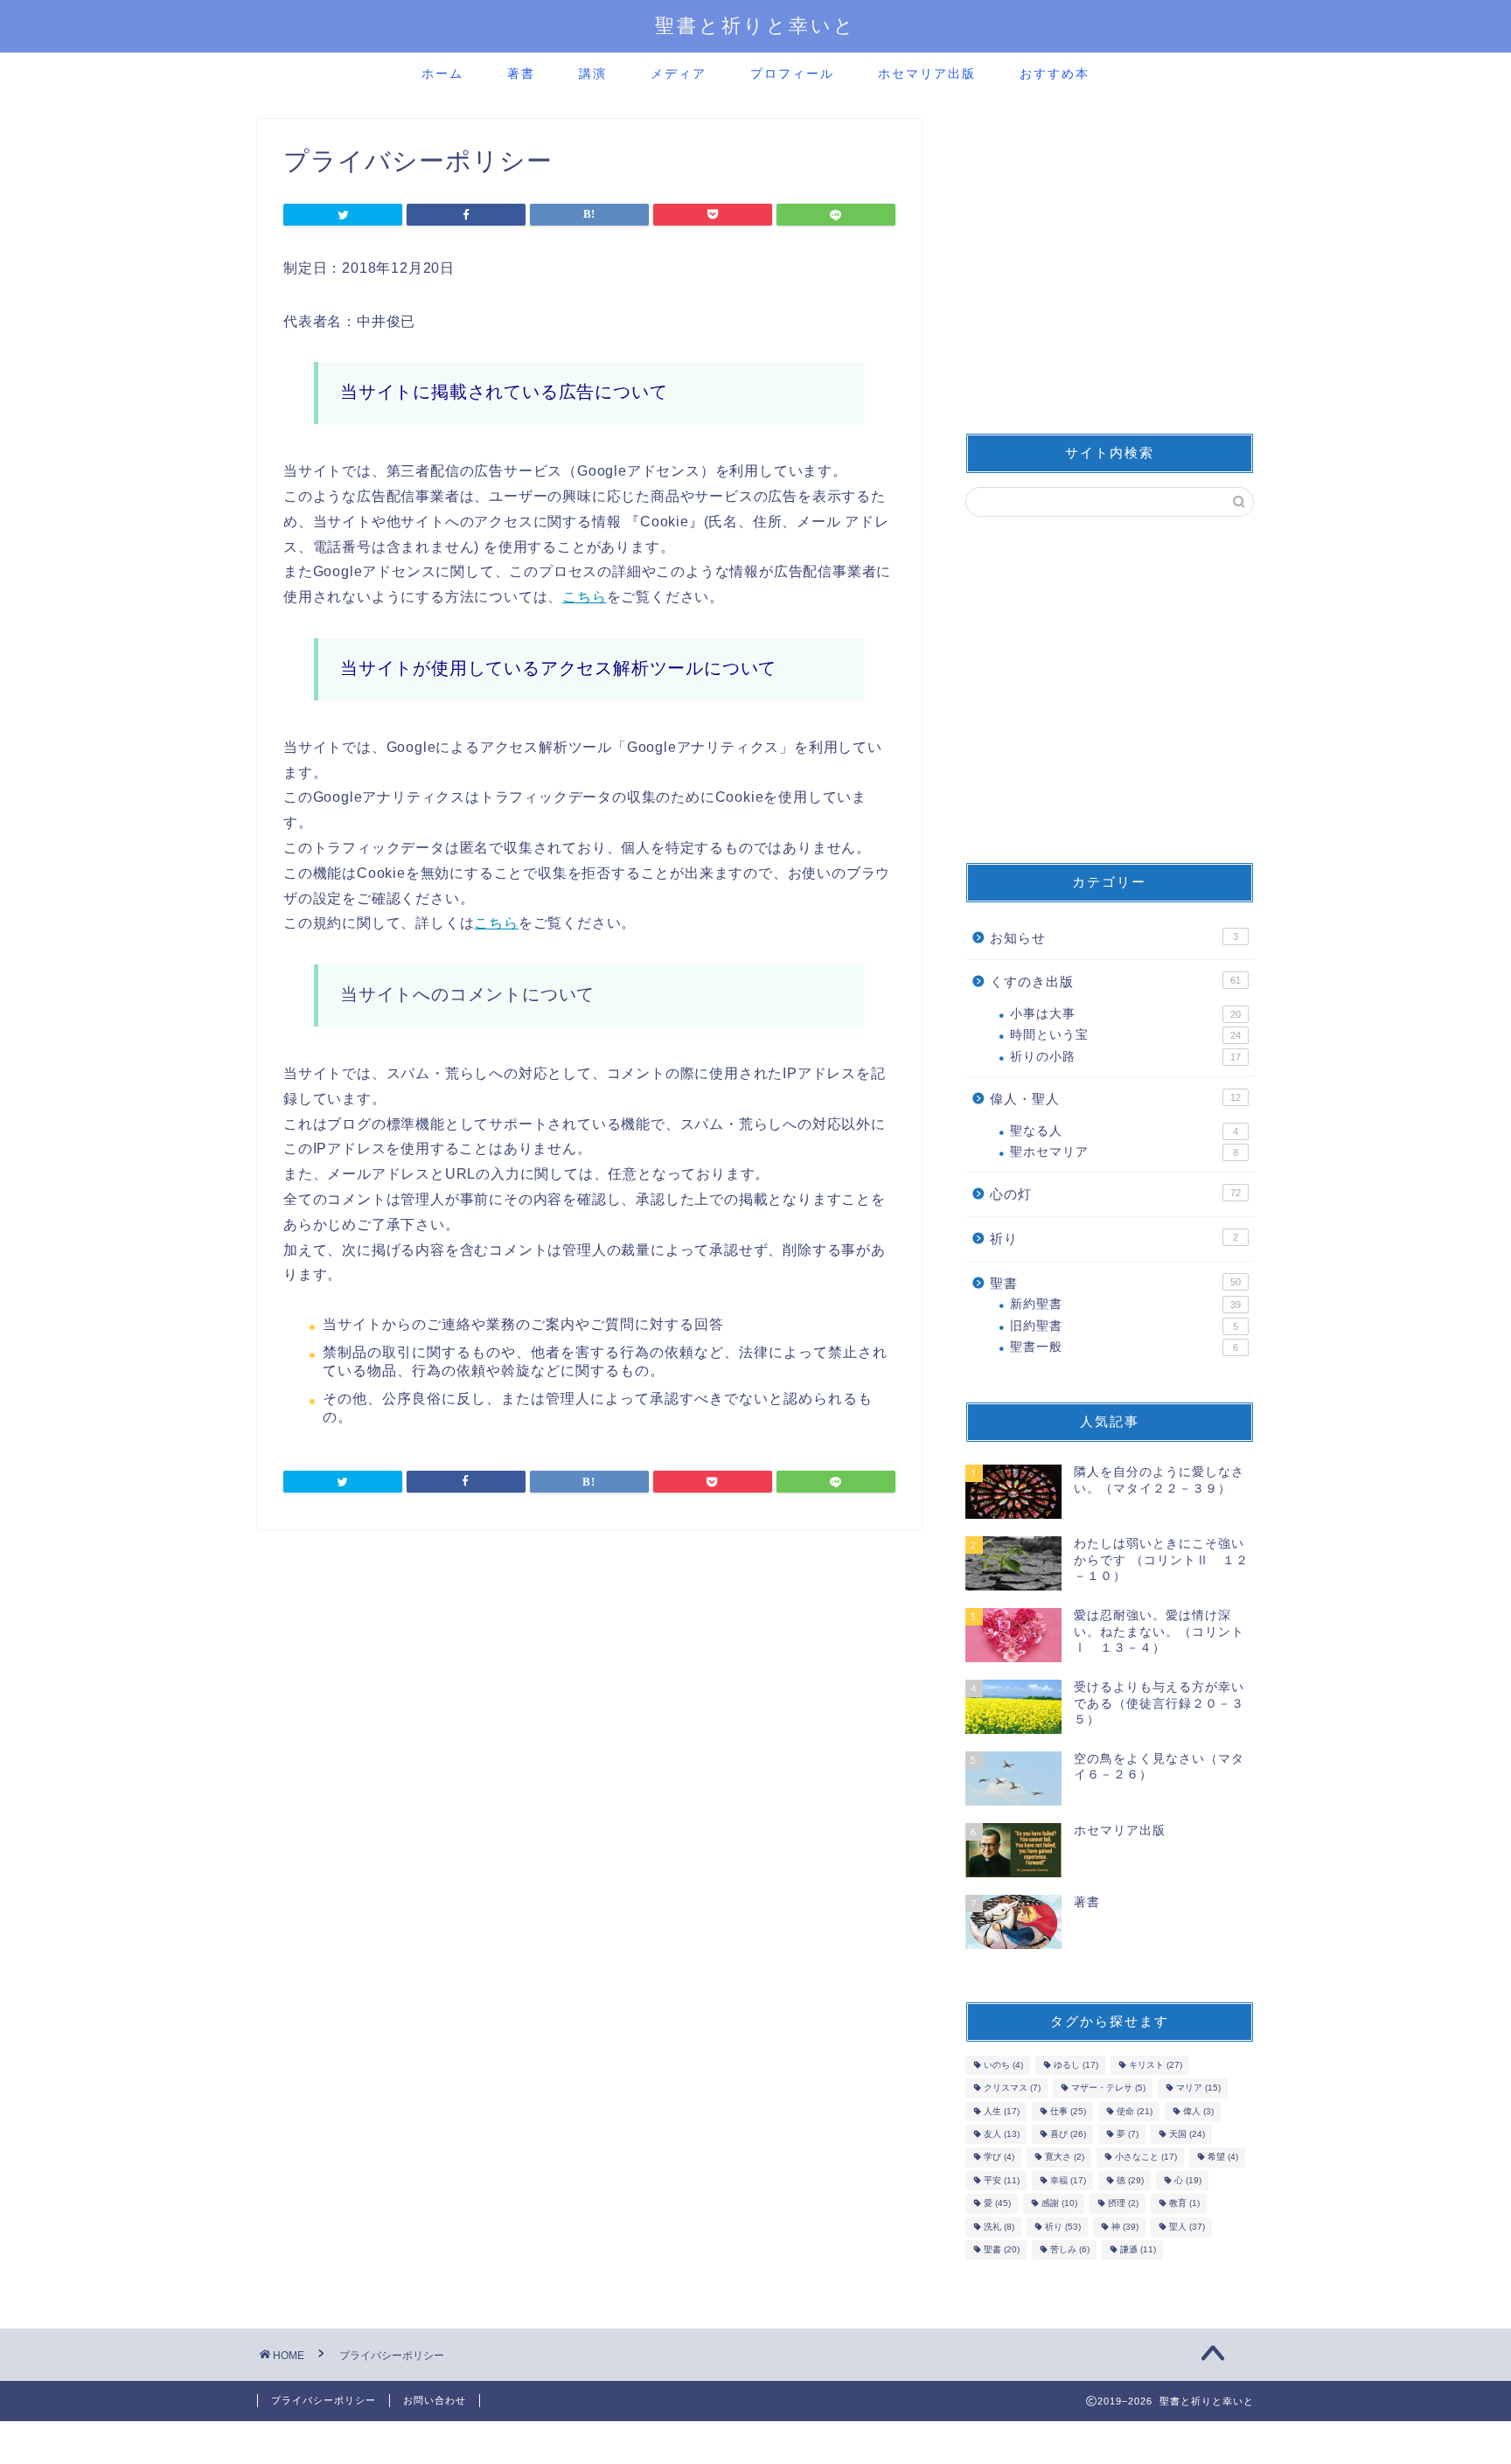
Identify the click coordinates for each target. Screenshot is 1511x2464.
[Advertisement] (1110, 267)
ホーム (442, 73)
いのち (1003, 2065)
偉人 (1198, 2111)
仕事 (1068, 2111)
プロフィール (792, 73)
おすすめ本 (1055, 73)
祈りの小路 (1125, 1057)
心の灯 (1115, 1194)
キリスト (1156, 2065)
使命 (1135, 2111)
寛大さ (1065, 2158)
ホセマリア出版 (927, 73)
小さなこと (1146, 2158)
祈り (1114, 1239)
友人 (1002, 2134)
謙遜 (1138, 2249)
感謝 (1059, 2204)
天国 (1187, 2134)
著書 (521, 73)
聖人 (1187, 2227)
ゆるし (1076, 2065)
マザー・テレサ (1108, 2088)
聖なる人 (1124, 1131)
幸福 (1068, 2180)
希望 (1223, 2158)
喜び (1068, 2134)
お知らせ (1114, 938)
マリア (1198, 2088)
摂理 (1123, 2204)
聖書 (1115, 1283)
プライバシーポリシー (324, 2400)
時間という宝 (1125, 1035)
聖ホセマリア (1124, 1152)
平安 (1002, 2180)
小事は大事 (1125, 1014)
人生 (1002, 2111)
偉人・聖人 (1115, 1099)
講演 (593, 73)
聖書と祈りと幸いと (755, 25)
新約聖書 (1125, 1304)
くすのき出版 (1115, 981)
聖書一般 (1124, 1347)
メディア (679, 73)
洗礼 (999, 2227)
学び (999, 2158)
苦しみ (1070, 2249)
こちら (584, 597)
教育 (1184, 2204)
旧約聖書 (1124, 1326)
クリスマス (1012, 2088)
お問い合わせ (435, 2400)
